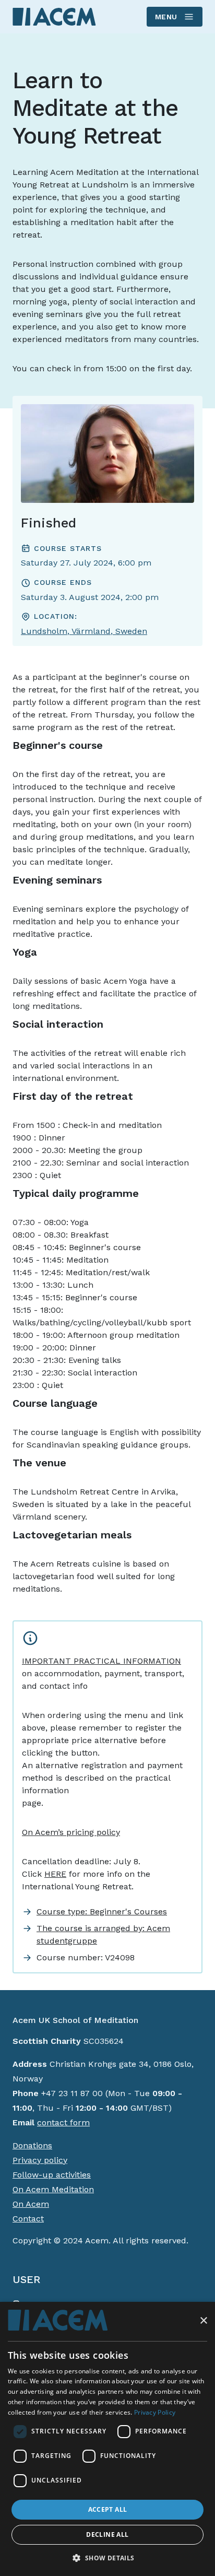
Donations (32, 2145)
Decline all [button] (107, 2534)
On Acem (31, 2204)
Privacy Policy (155, 2412)
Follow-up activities (52, 2175)
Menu (166, 17)
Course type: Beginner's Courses (102, 1912)
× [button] (203, 2321)
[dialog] (107, 2439)
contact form (63, 2122)
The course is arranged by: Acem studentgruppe (103, 1934)
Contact (28, 2219)
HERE (55, 1874)
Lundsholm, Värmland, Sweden (84, 631)
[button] (107, 2558)
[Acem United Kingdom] (54, 16)
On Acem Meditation (53, 2189)
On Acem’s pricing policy (71, 1832)
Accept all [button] (108, 2509)
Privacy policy (40, 2160)
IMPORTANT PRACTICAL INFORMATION (101, 1661)
